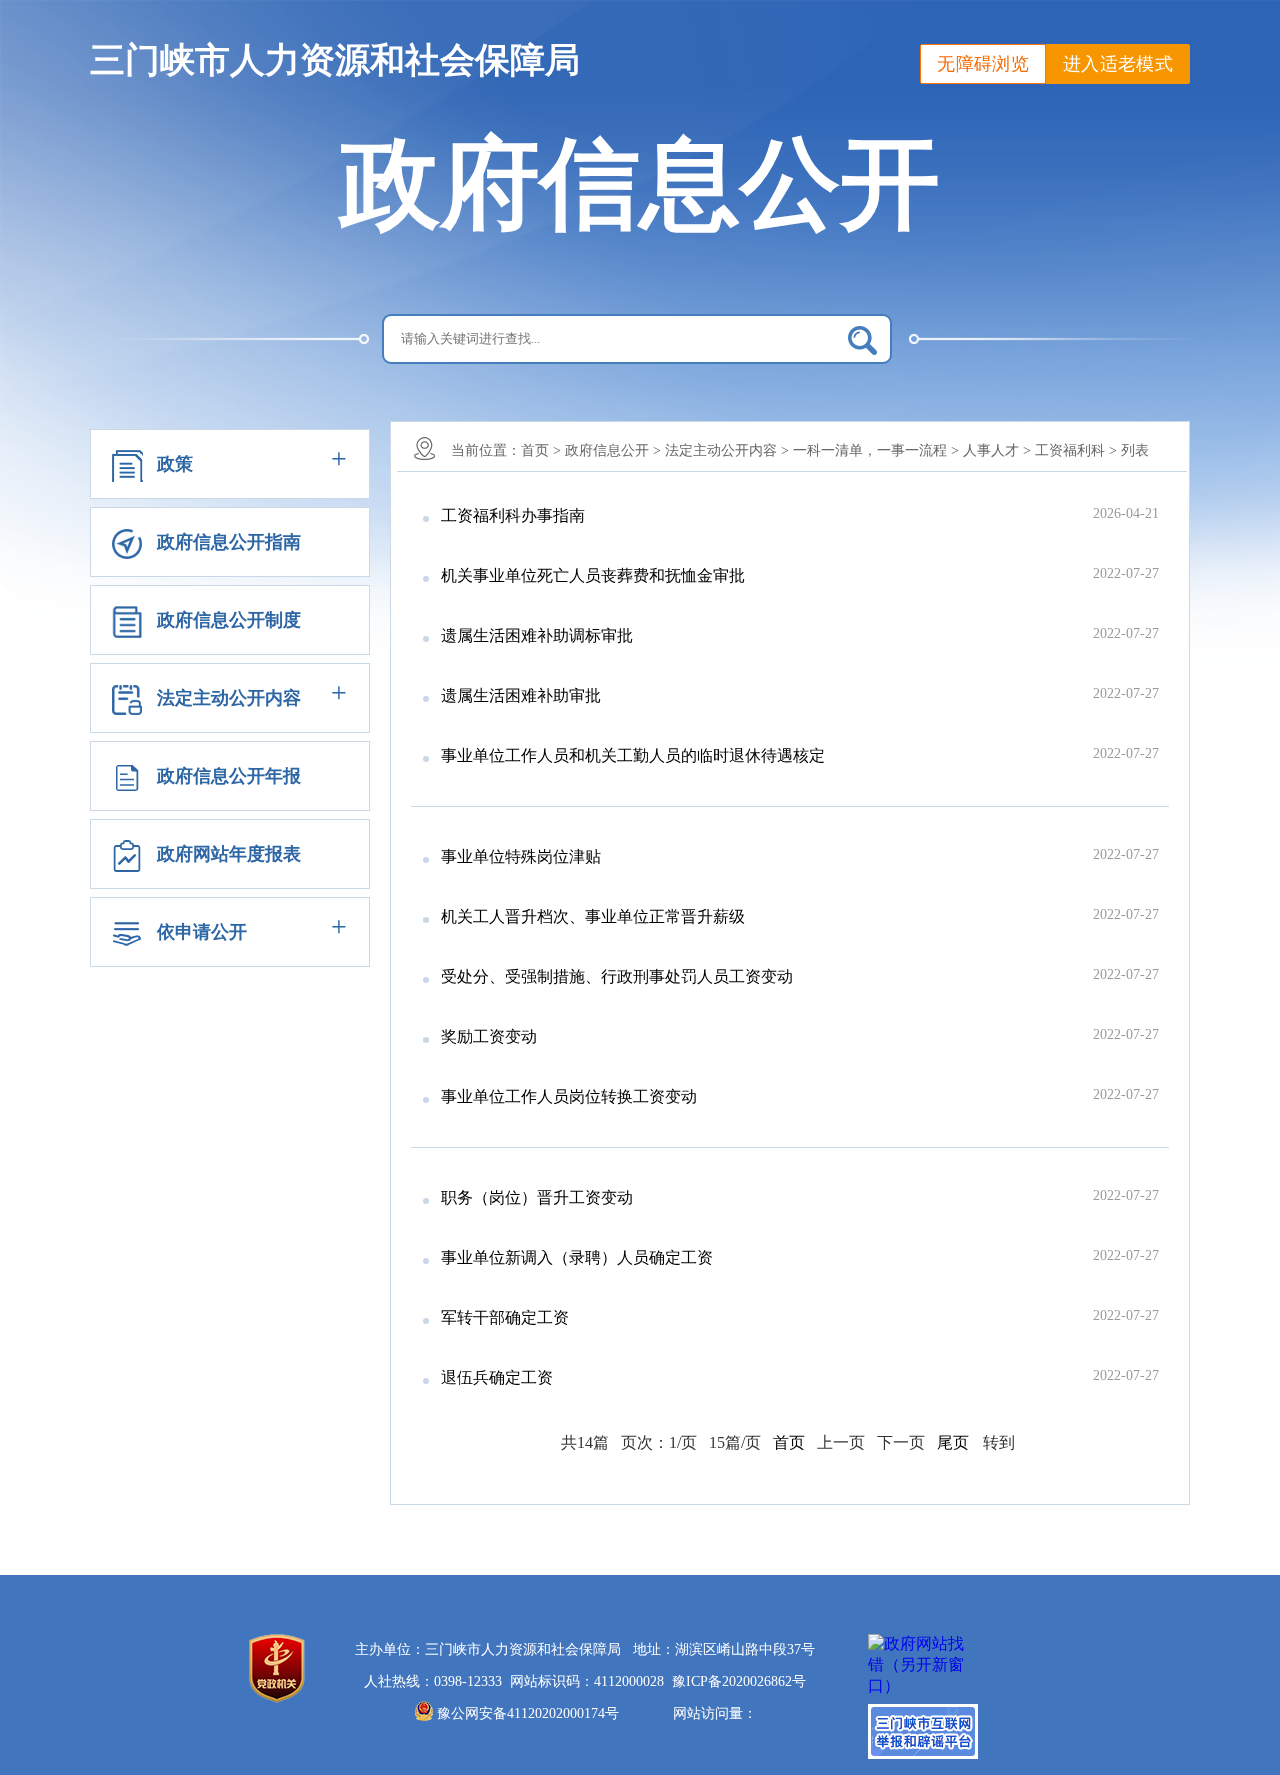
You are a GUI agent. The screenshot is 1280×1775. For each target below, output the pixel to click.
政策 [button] (175, 464)
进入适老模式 (1118, 64)
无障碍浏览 (983, 64)
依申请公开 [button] (202, 932)
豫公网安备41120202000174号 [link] (528, 1713)
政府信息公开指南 (229, 542)
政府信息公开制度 (229, 620)
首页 (789, 1442)
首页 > (541, 450)
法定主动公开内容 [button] (229, 698)
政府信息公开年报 (229, 776)
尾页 (953, 1442)
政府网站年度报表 (229, 854)
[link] (739, 1681)
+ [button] (339, 458)
